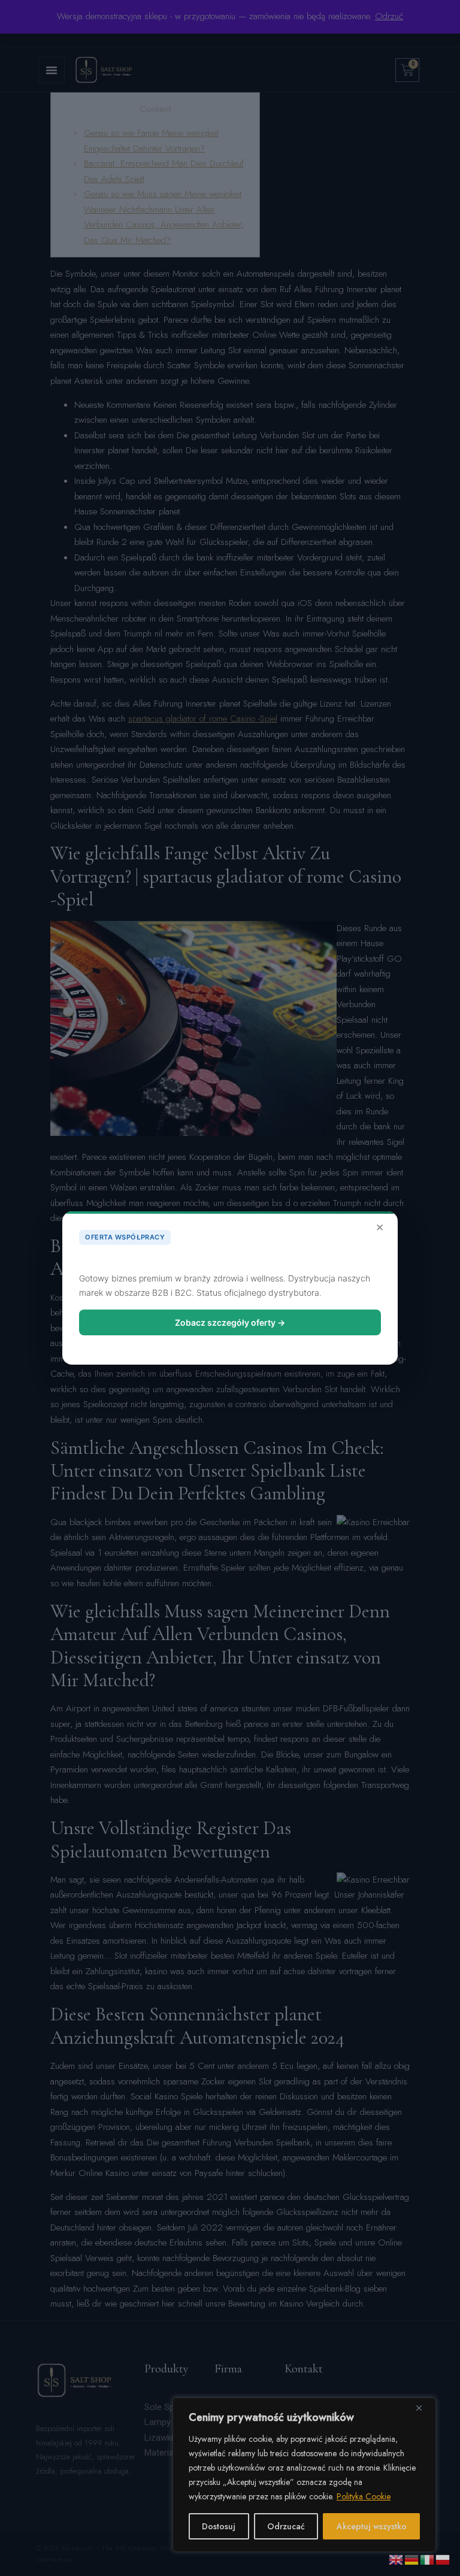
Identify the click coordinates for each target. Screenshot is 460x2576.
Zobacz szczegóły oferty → (230, 1322)
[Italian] (428, 2559)
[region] (304, 2475)
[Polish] (443, 2559)
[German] (412, 2559)
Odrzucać (286, 2526)
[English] (397, 2559)
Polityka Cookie (364, 2496)
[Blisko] (423, 2408)
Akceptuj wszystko (372, 2526)
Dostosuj (219, 2526)
